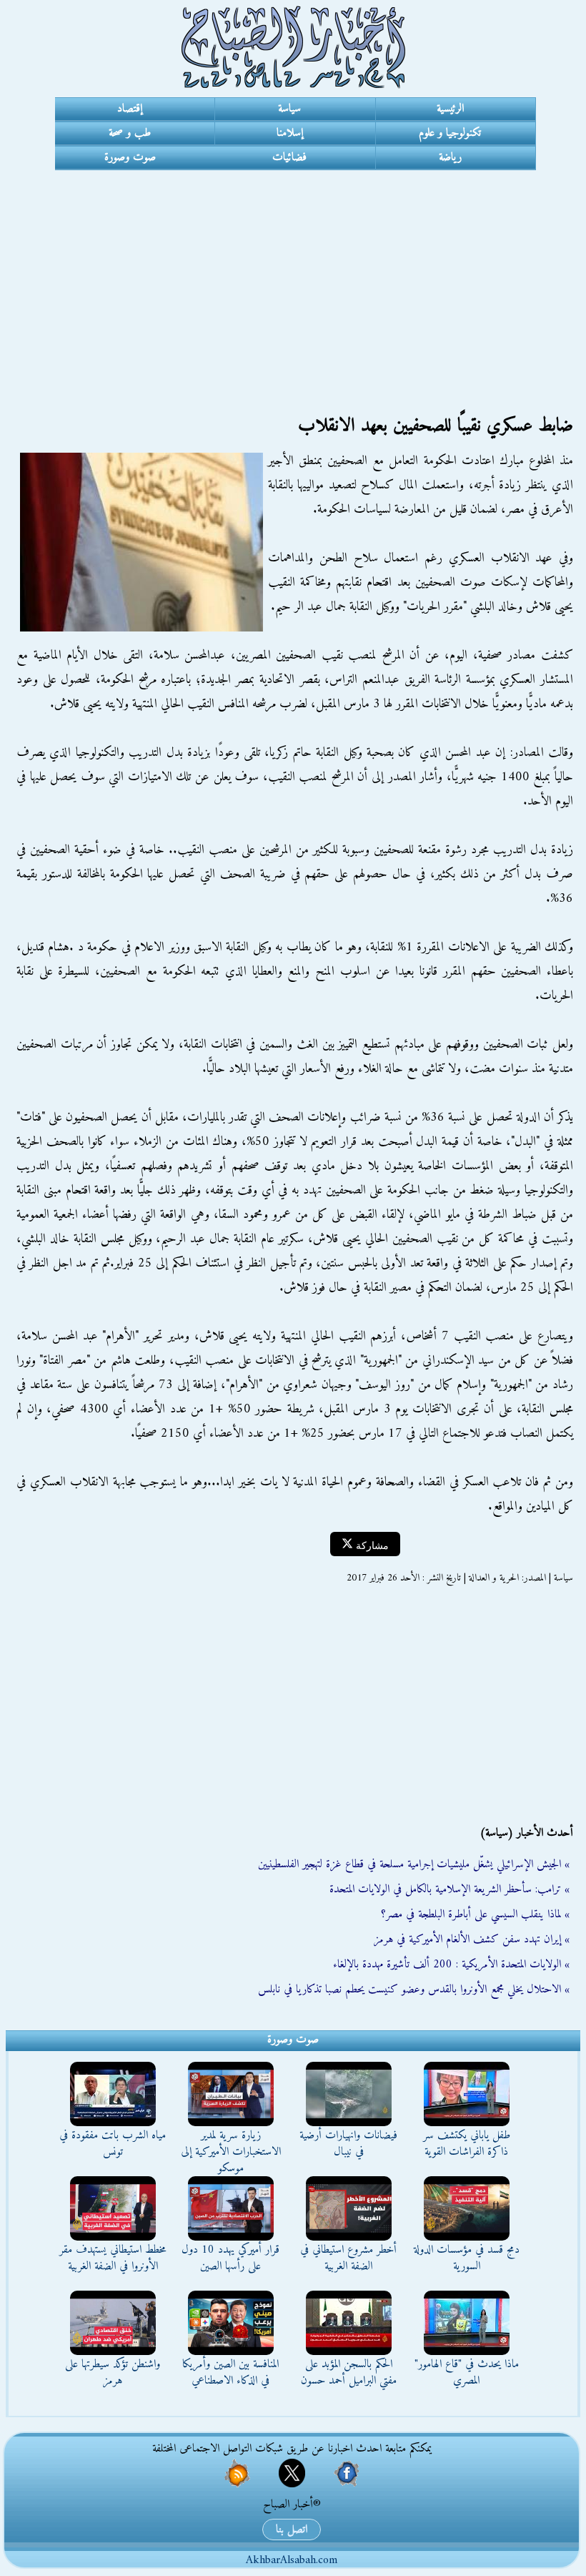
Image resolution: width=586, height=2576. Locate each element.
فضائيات (289, 157)
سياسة (289, 109)
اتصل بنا (292, 2530)
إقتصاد (130, 109)
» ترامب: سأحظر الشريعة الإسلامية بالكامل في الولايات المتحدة (450, 1889)
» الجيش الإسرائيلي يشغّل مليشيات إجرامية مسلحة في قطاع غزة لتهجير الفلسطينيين (414, 1864)
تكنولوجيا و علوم (450, 133)
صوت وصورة (130, 157)
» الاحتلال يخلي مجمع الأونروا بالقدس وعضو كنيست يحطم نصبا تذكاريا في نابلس (414, 1990)
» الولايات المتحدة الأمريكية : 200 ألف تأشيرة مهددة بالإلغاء (451, 1965)
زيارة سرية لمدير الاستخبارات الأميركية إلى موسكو (231, 2152)
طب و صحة (130, 133)
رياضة (450, 157)
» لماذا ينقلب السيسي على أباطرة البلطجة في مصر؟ (475, 1914)
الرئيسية (450, 109)
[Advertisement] (293, 277)
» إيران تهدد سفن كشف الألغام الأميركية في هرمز (472, 1940)
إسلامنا (290, 133)
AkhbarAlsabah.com (292, 2560)
